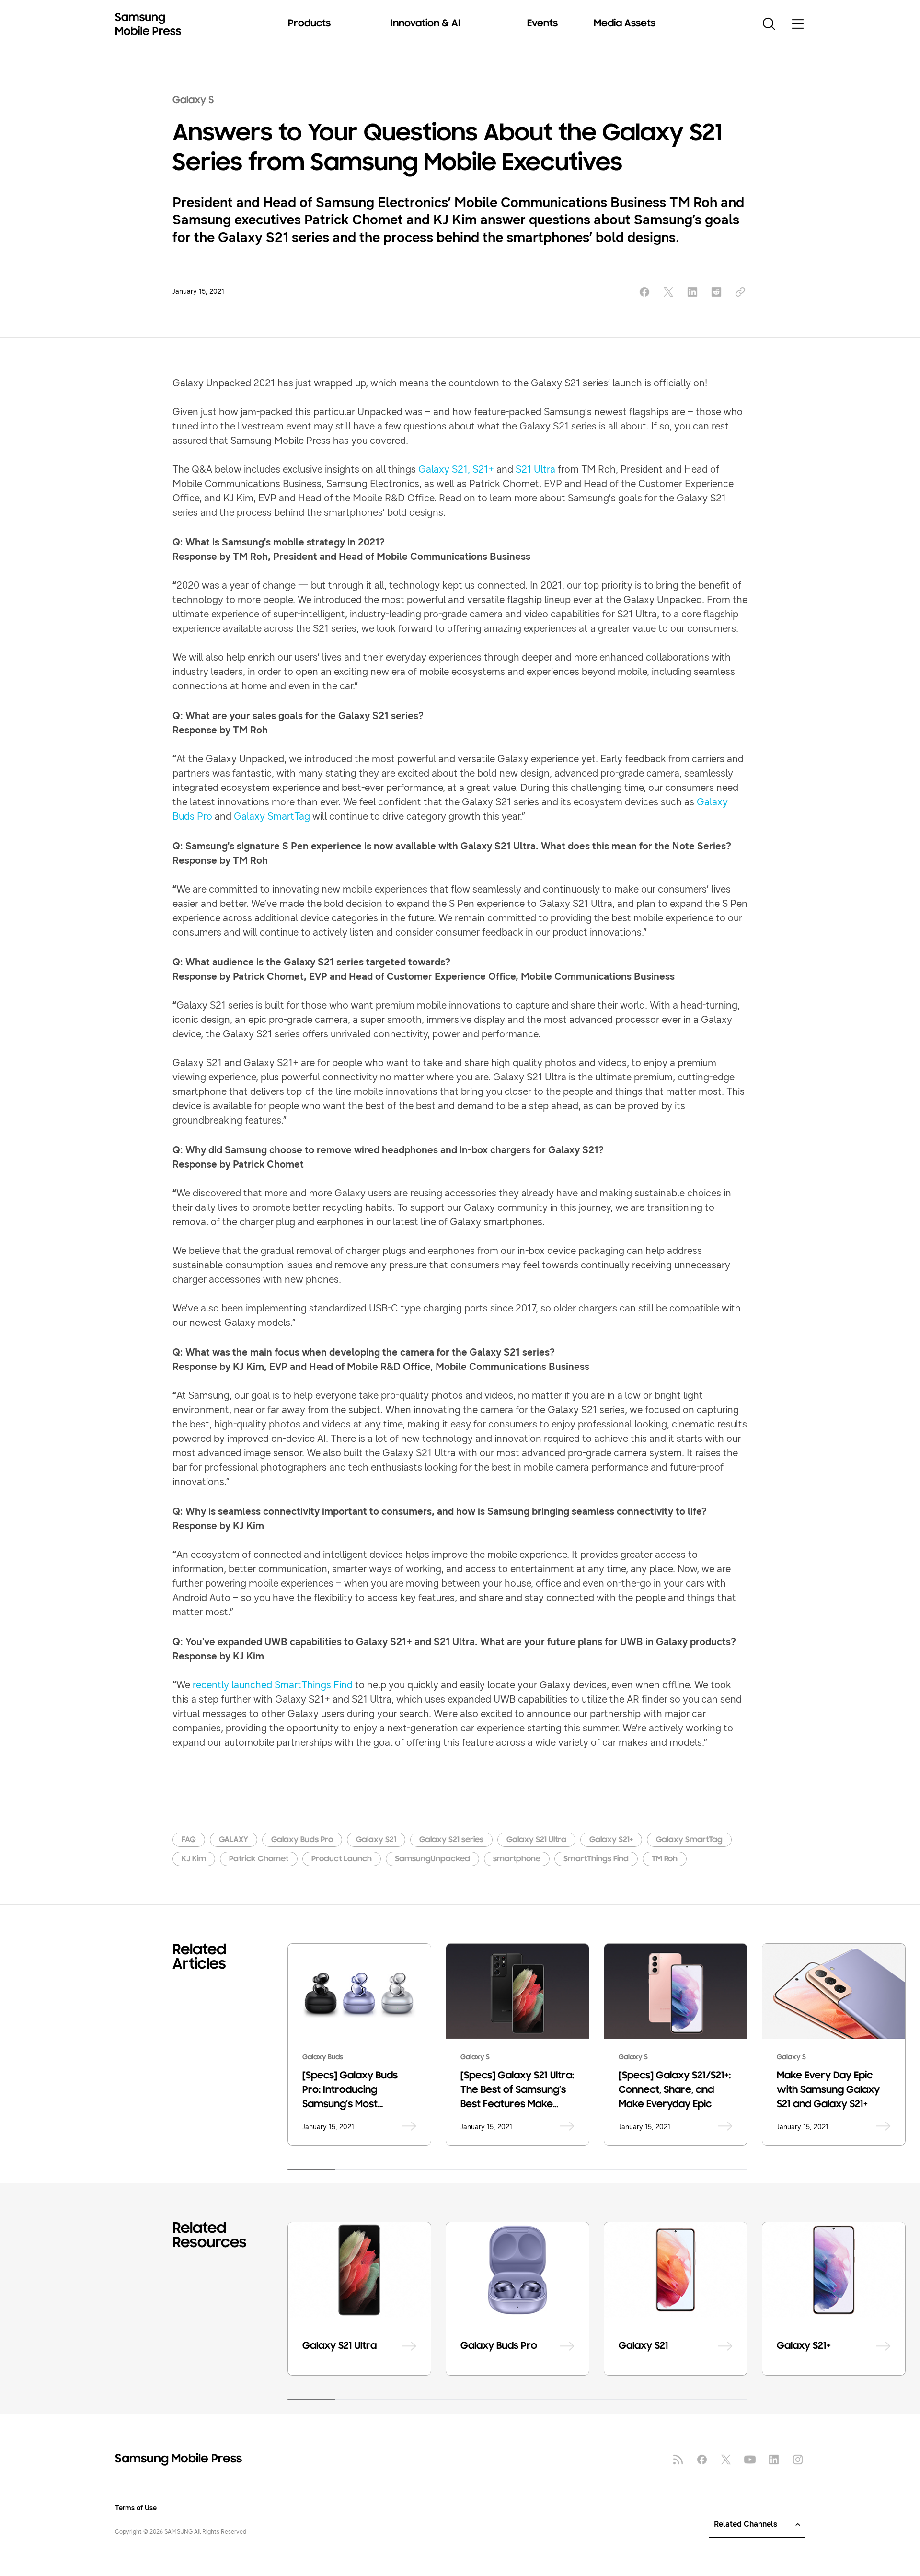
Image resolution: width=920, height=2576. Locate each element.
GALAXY (234, 1840)
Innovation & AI (425, 24)
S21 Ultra (535, 470)
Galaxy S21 (376, 1840)
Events (542, 24)
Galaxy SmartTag (272, 817)
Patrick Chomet (259, 1859)
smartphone (517, 1859)
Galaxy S (193, 101)
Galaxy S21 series (451, 1840)
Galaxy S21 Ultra (536, 1840)
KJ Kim (194, 1859)
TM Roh (665, 1859)
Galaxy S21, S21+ (456, 470)
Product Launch (342, 1859)
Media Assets (625, 24)
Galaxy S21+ (611, 1840)
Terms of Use (136, 2508)
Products (309, 24)
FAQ (189, 1840)
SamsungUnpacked (432, 1859)
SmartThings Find (596, 1859)
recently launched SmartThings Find (273, 1685)
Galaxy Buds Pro (302, 1840)
